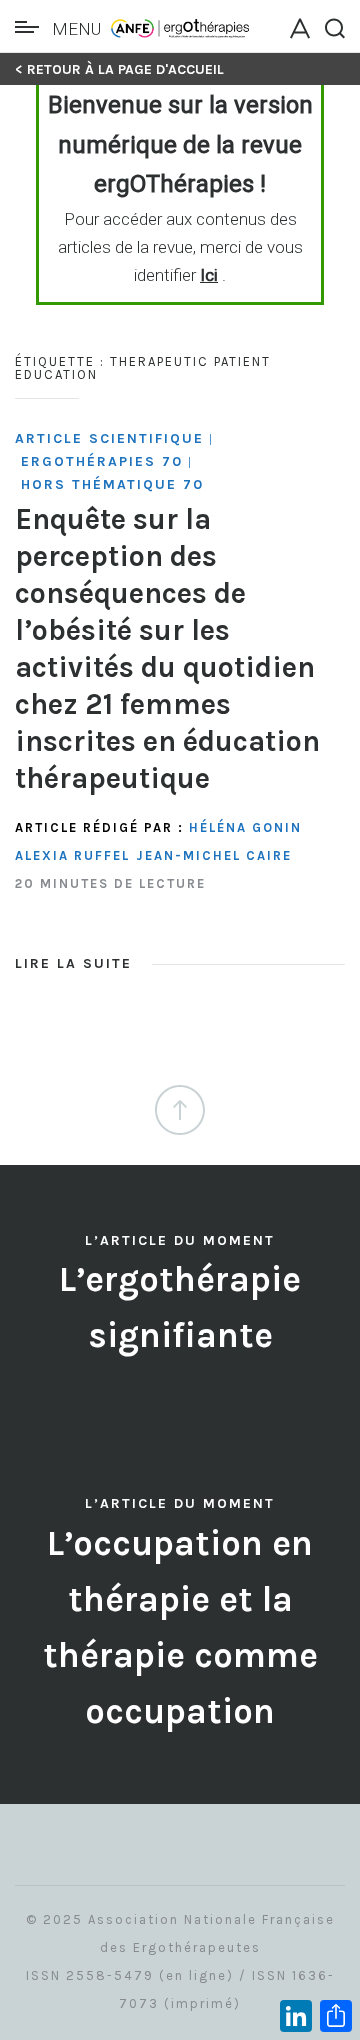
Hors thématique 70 (112, 484)
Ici (209, 275)
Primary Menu (32, 27)
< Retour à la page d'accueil (119, 69)
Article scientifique (109, 438)
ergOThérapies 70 (102, 461)
